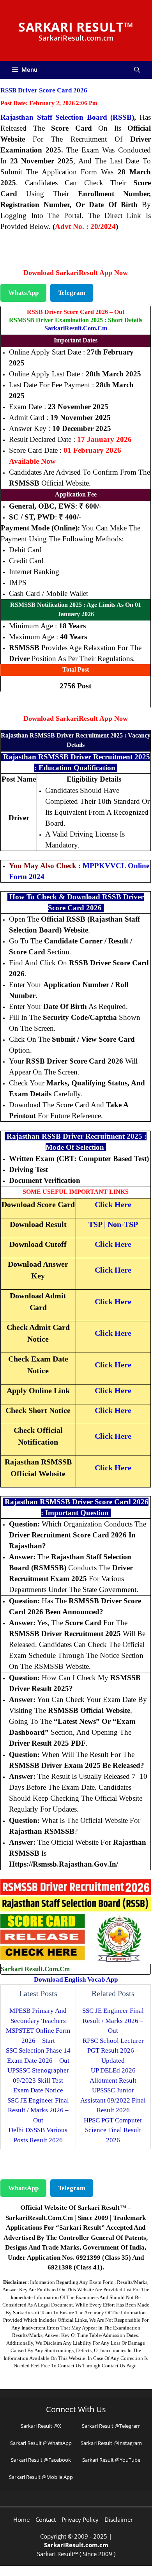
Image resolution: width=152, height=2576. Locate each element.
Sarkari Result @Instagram (111, 2443)
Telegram (72, 293)
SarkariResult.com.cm (76, 328)
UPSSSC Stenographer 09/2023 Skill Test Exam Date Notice (38, 2080)
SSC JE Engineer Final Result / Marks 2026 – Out (38, 2110)
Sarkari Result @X (41, 2426)
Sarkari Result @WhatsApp (41, 2443)
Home (21, 2519)
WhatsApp (23, 293)
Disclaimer (119, 2519)
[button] (137, 70)
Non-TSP (123, 1224)
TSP (95, 1224)
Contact (46, 2519)
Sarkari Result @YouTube (111, 2460)
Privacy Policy (80, 2519)
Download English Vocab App (76, 1979)
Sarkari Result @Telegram (111, 2426)
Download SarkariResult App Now (76, 273)
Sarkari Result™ (76, 27)
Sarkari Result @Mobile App (41, 2477)
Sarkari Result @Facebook (41, 2460)
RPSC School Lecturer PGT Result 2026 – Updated (113, 2051)
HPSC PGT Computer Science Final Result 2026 (113, 2130)
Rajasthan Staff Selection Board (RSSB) (67, 117)
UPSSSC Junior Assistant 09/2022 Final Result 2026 (113, 2100)
